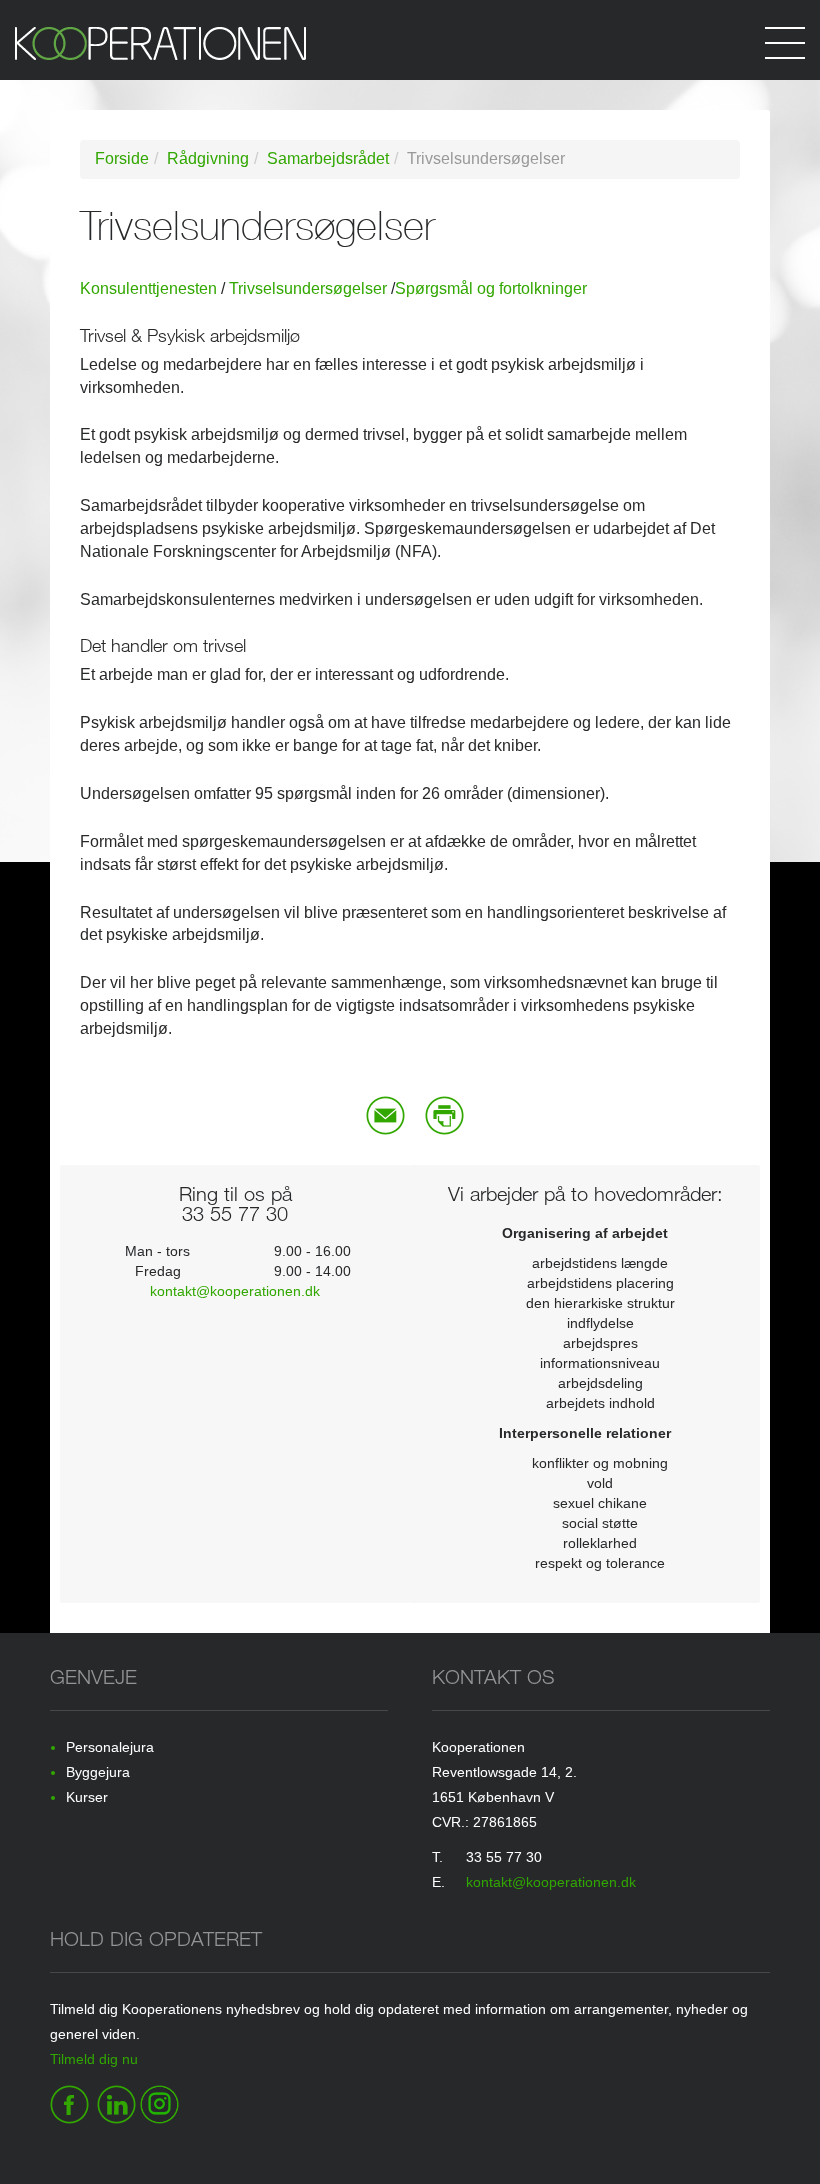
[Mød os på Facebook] (69, 2101)
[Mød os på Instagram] (159, 2101)
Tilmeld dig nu (94, 2059)
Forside (122, 158)
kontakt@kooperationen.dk (235, 1291)
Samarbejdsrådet (328, 158)
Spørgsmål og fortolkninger (491, 288)
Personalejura (110, 1747)
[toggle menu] (785, 40)
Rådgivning (208, 158)
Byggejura (98, 1772)
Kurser (87, 1797)
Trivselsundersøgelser (308, 288)
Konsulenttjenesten (148, 288)
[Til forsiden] (410, 53)
